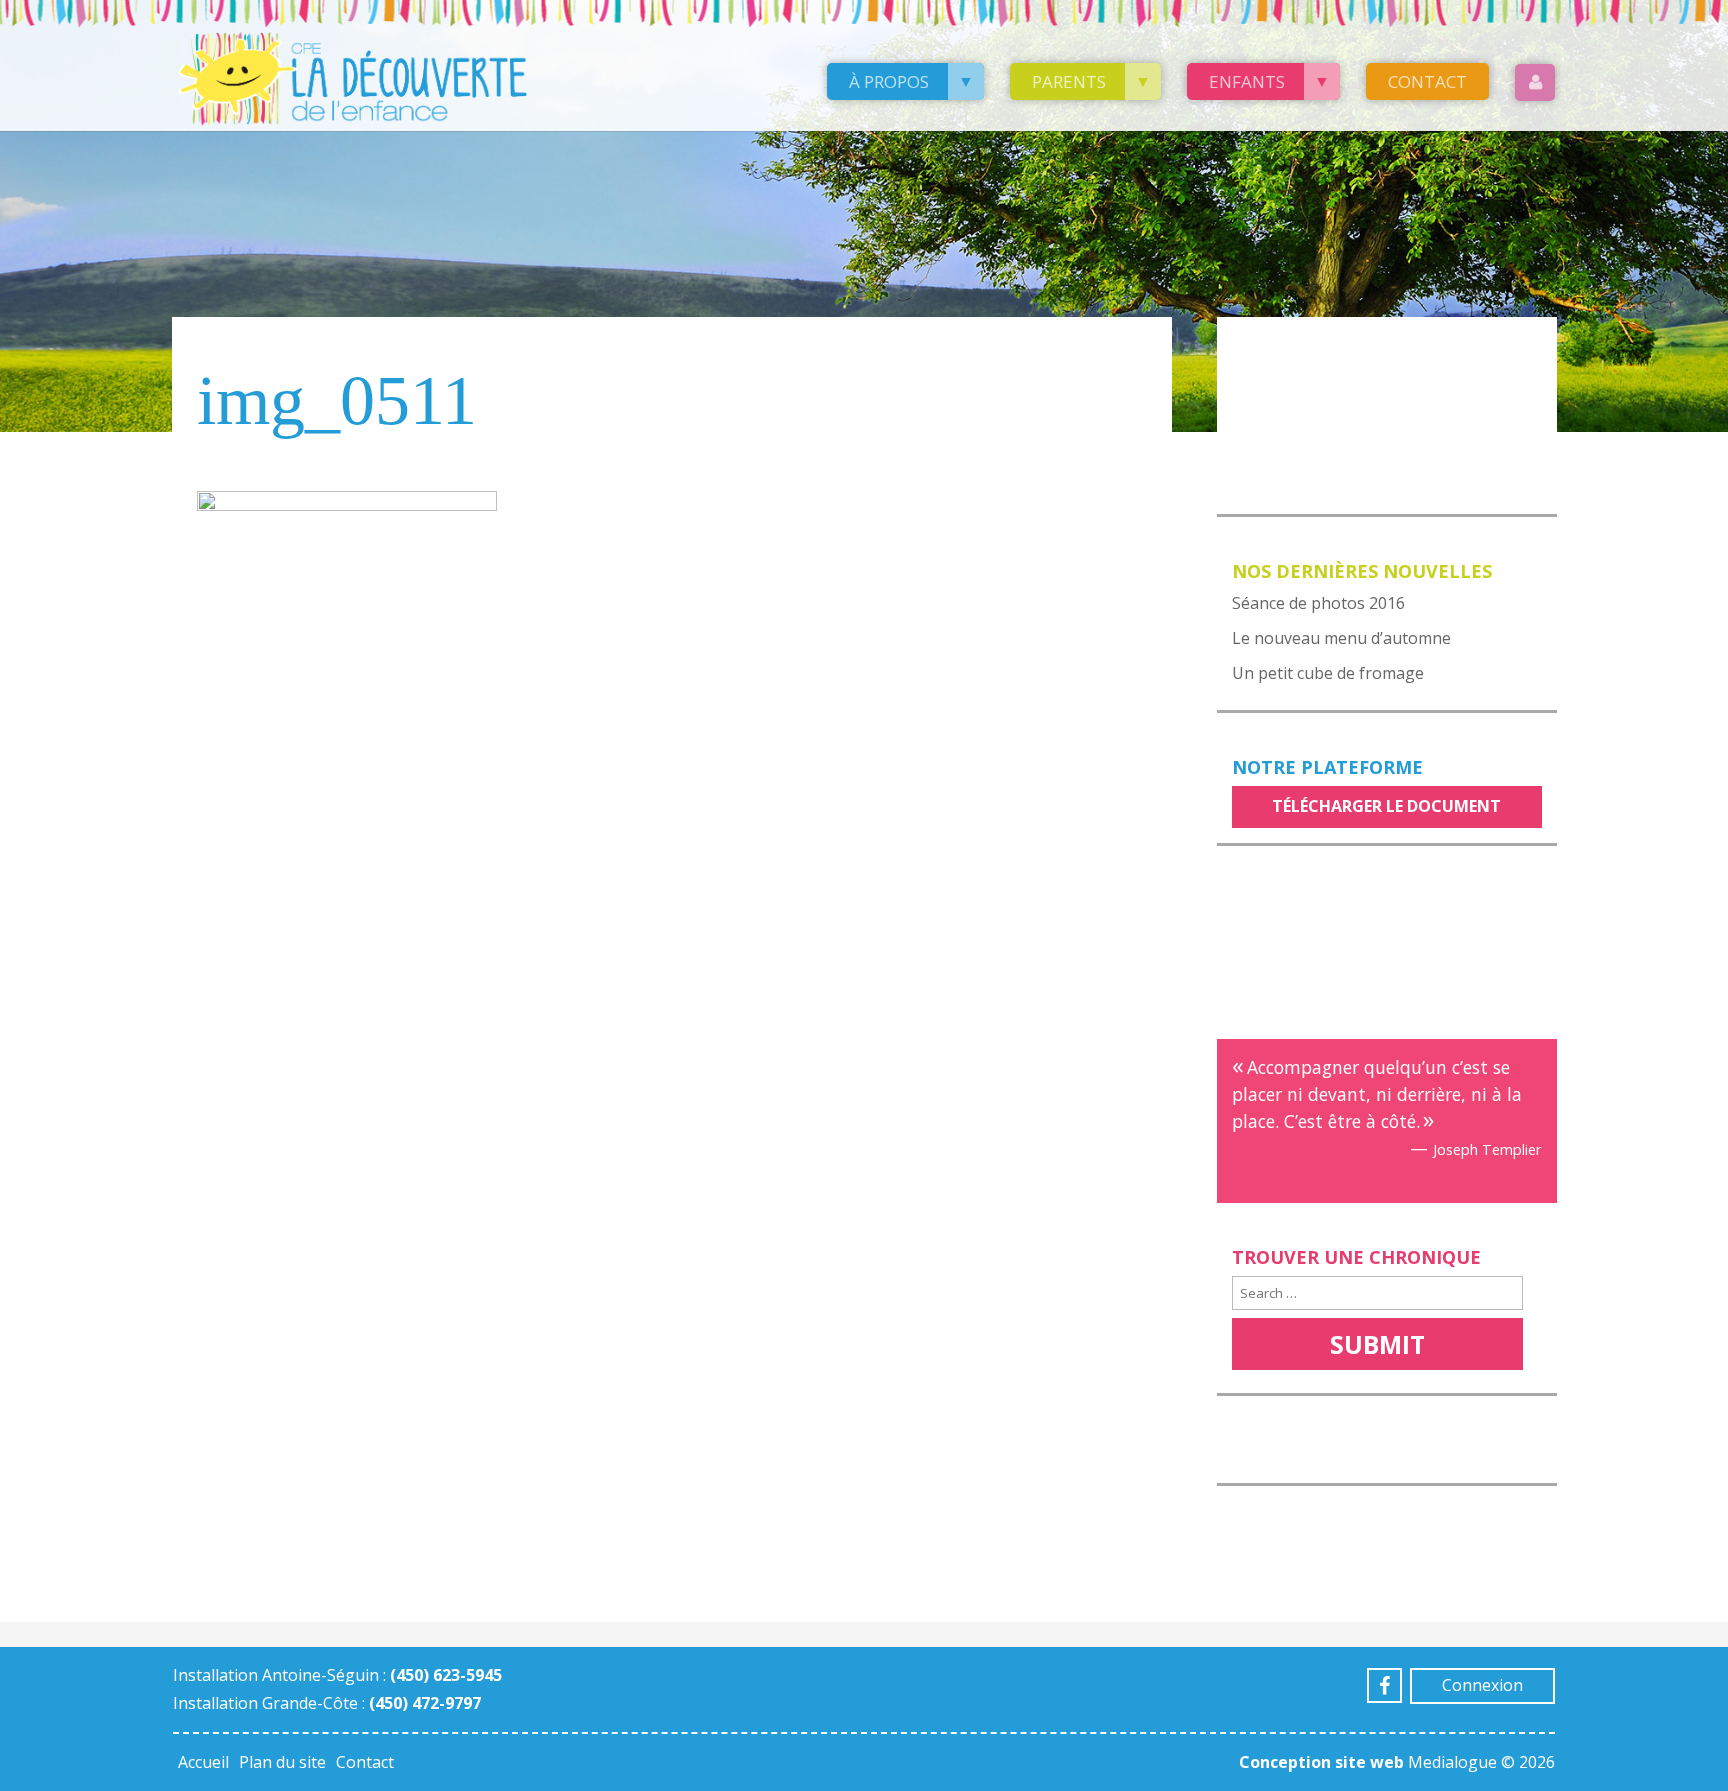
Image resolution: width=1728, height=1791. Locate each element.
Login (1535, 82)
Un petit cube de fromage (1328, 673)
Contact (1427, 81)
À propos (889, 81)
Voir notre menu (1315, 345)
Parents (1069, 81)
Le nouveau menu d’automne (1341, 638)
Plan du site (282, 1762)
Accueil (203, 1762)
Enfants (1247, 81)
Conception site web (1321, 1762)
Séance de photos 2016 (1318, 603)
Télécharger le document (1386, 806)
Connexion (1482, 1685)
